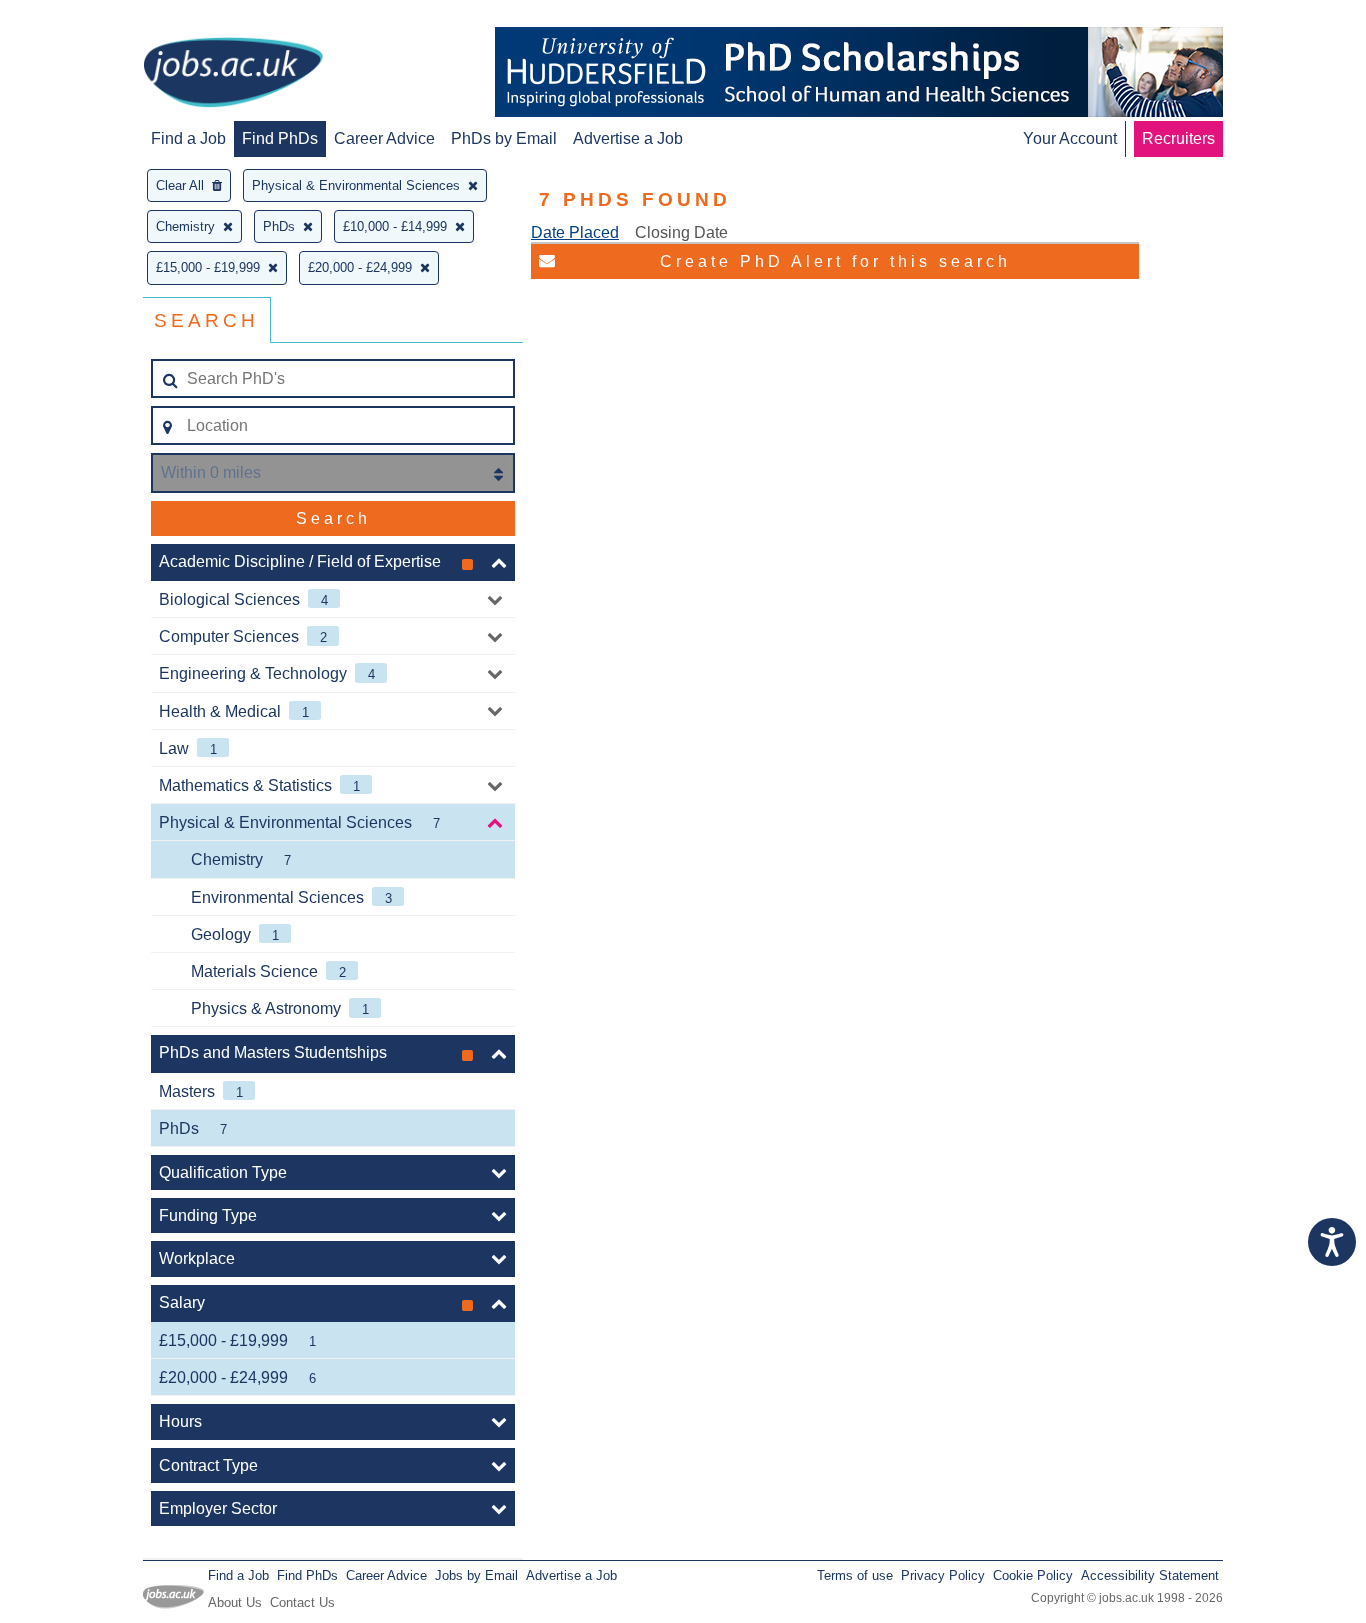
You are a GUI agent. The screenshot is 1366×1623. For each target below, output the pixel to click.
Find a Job (188, 138)
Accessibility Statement (1150, 1575)
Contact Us (302, 1602)
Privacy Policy (943, 1575)
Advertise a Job (628, 138)
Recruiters (1178, 138)
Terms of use (855, 1575)
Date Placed (575, 232)
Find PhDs (280, 138)
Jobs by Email (476, 1575)
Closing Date (681, 232)
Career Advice (384, 138)
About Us (235, 1602)
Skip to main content (80, 17)
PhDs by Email (504, 138)
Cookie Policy (1033, 1575)
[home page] (233, 74)
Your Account (1070, 138)
